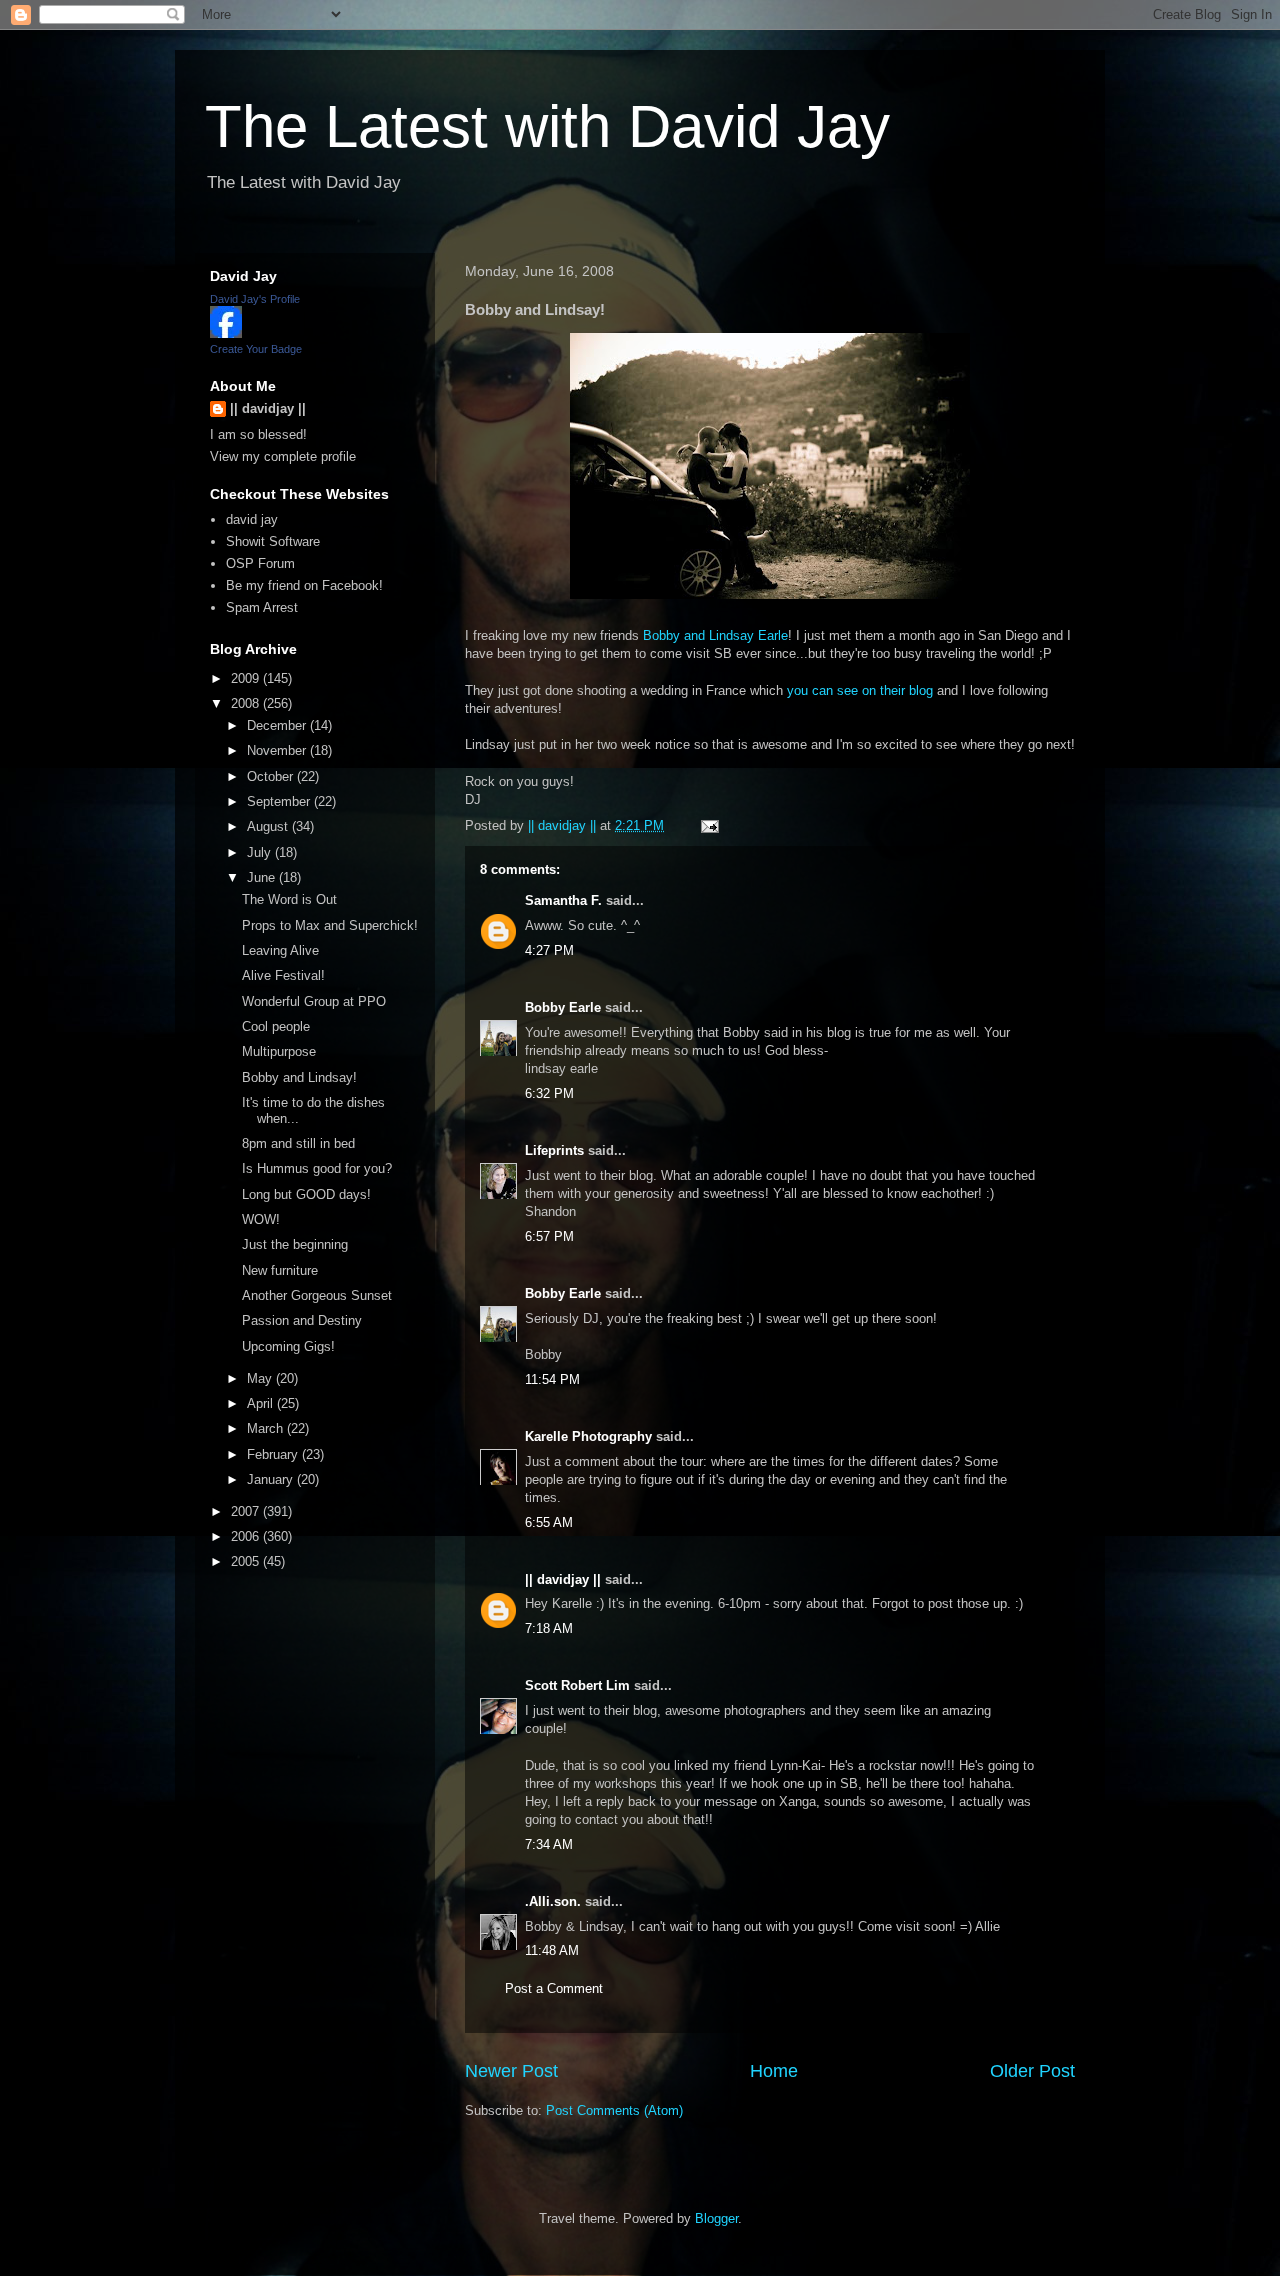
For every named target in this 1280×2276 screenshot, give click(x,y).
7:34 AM (549, 1844)
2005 (247, 1561)
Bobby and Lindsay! (299, 1077)
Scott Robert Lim (577, 1685)
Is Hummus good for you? (317, 1168)
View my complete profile (283, 456)
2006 (247, 1536)
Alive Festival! (283, 975)
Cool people (276, 1026)
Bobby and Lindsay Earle (715, 635)
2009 (247, 678)
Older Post (1032, 2071)
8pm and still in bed (298, 1143)
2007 (247, 1511)
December (278, 725)
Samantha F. (563, 900)
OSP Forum (260, 563)
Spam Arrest (262, 607)
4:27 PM (549, 950)
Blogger (716, 2218)
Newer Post (511, 2071)
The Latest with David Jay (547, 126)
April (262, 1403)
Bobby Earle (563, 1007)
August (269, 826)
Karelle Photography (588, 1436)
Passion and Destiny (302, 1320)
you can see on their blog (860, 690)
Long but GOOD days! (306, 1194)
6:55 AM (549, 1522)
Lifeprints (554, 1150)
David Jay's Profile (255, 299)
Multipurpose (279, 1051)
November (278, 750)
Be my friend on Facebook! (304, 585)
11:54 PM (552, 1379)
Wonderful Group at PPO (314, 1001)
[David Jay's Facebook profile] (226, 333)
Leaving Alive (280, 950)
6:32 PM (549, 1093)
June (263, 877)
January (272, 1479)
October (272, 776)
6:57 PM (549, 1236)
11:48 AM (552, 1950)
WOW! (261, 1219)
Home (774, 2071)
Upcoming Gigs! (288, 1346)
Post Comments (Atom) (614, 2110)
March (267, 1428)
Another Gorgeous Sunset (317, 1295)
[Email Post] (708, 825)
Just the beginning (295, 1244)
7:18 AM (549, 1628)
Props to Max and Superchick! (330, 925)
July (261, 852)
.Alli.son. (553, 1901)
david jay (252, 519)
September (280, 801)
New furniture (280, 1270)
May (261, 1378)
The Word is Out (289, 899)
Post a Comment (554, 1988)
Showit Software (273, 541)
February (274, 1454)
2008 (247, 703)
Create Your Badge (256, 349)
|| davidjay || (563, 1579)
